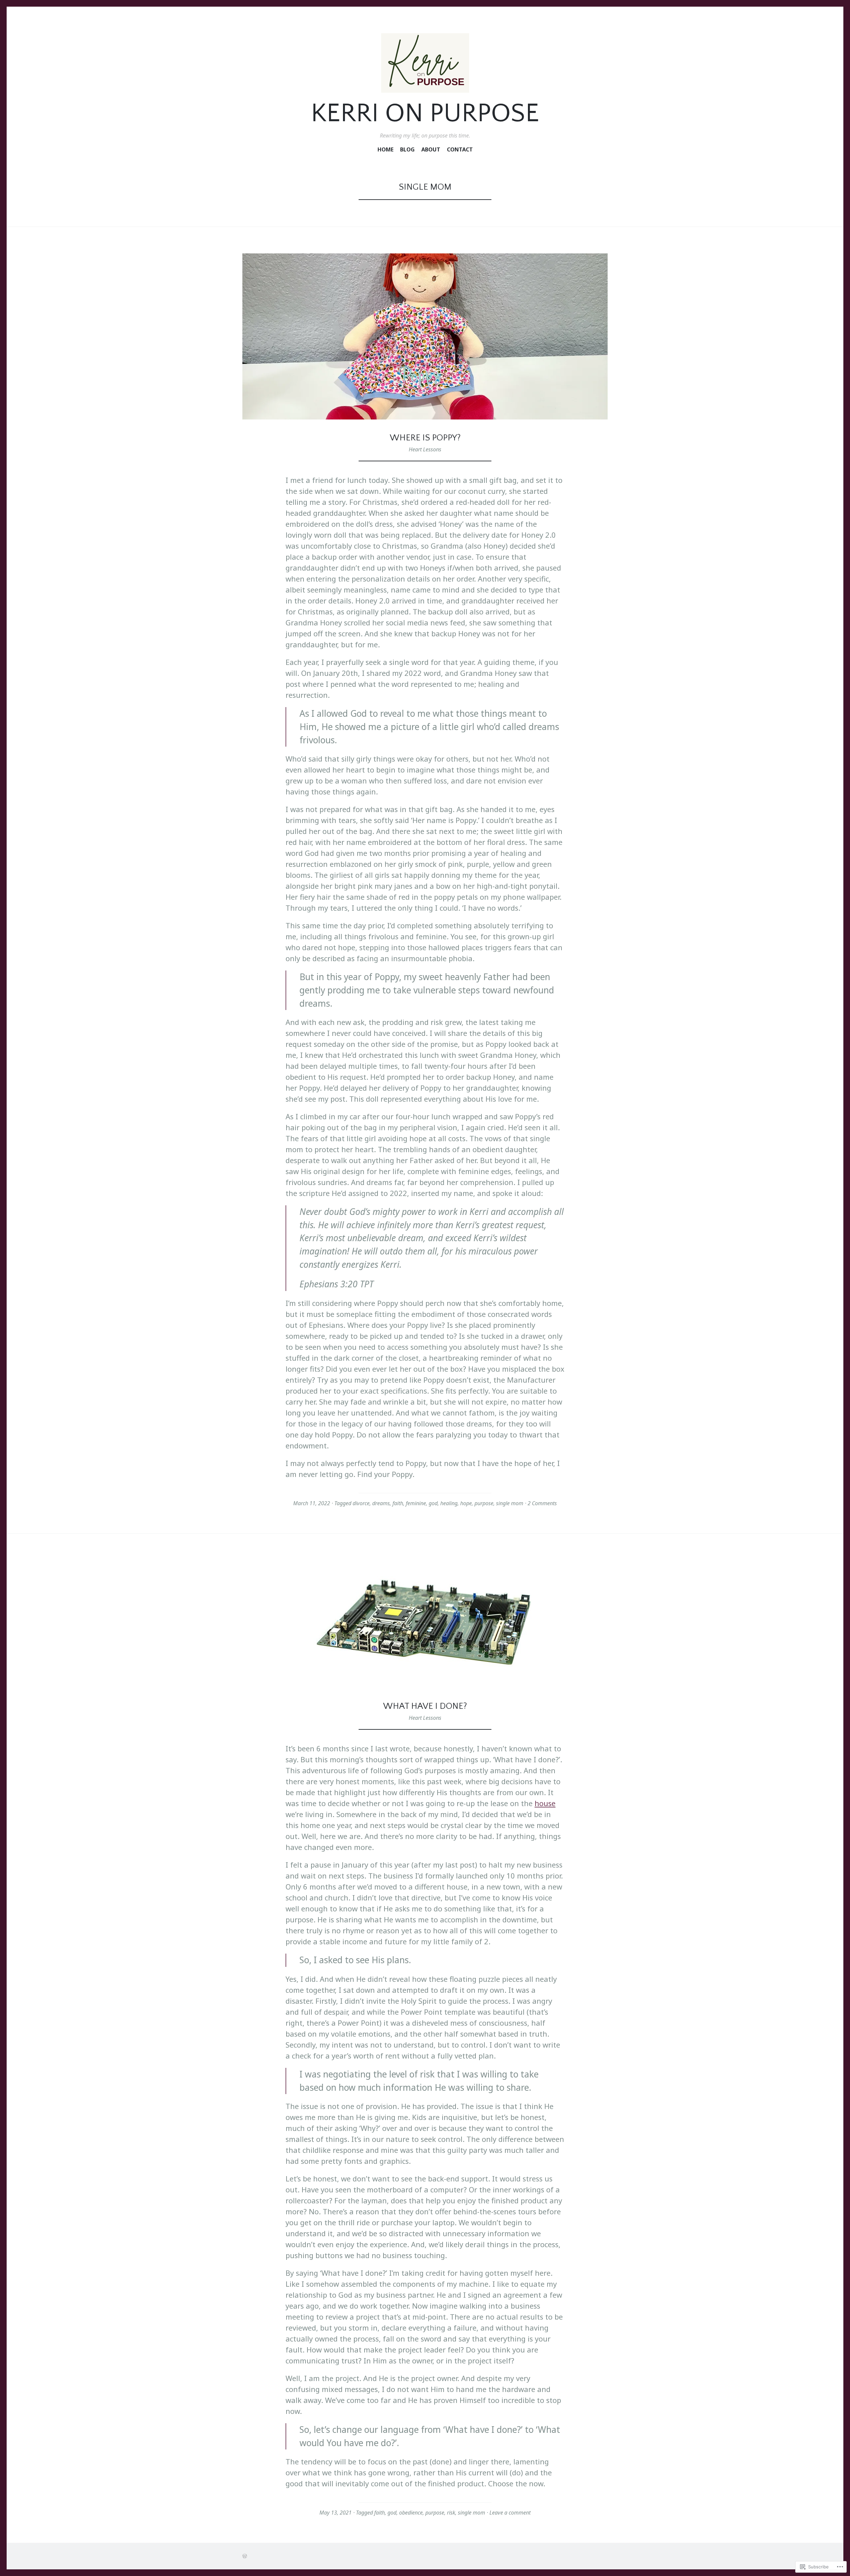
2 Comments (542, 1503)
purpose (484, 1503)
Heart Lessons (425, 449)
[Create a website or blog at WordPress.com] (245, 2556)
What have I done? (425, 1706)
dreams (381, 1503)
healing (449, 1503)
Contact (460, 150)
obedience (411, 2513)
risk (451, 2513)
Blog (407, 150)
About (431, 150)
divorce (361, 1503)
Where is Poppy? (425, 438)
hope (466, 1503)
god (433, 1503)
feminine (416, 1503)
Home (385, 150)
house (545, 1803)
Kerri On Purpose (425, 114)
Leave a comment (510, 2513)
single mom (510, 1503)
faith (398, 1503)
